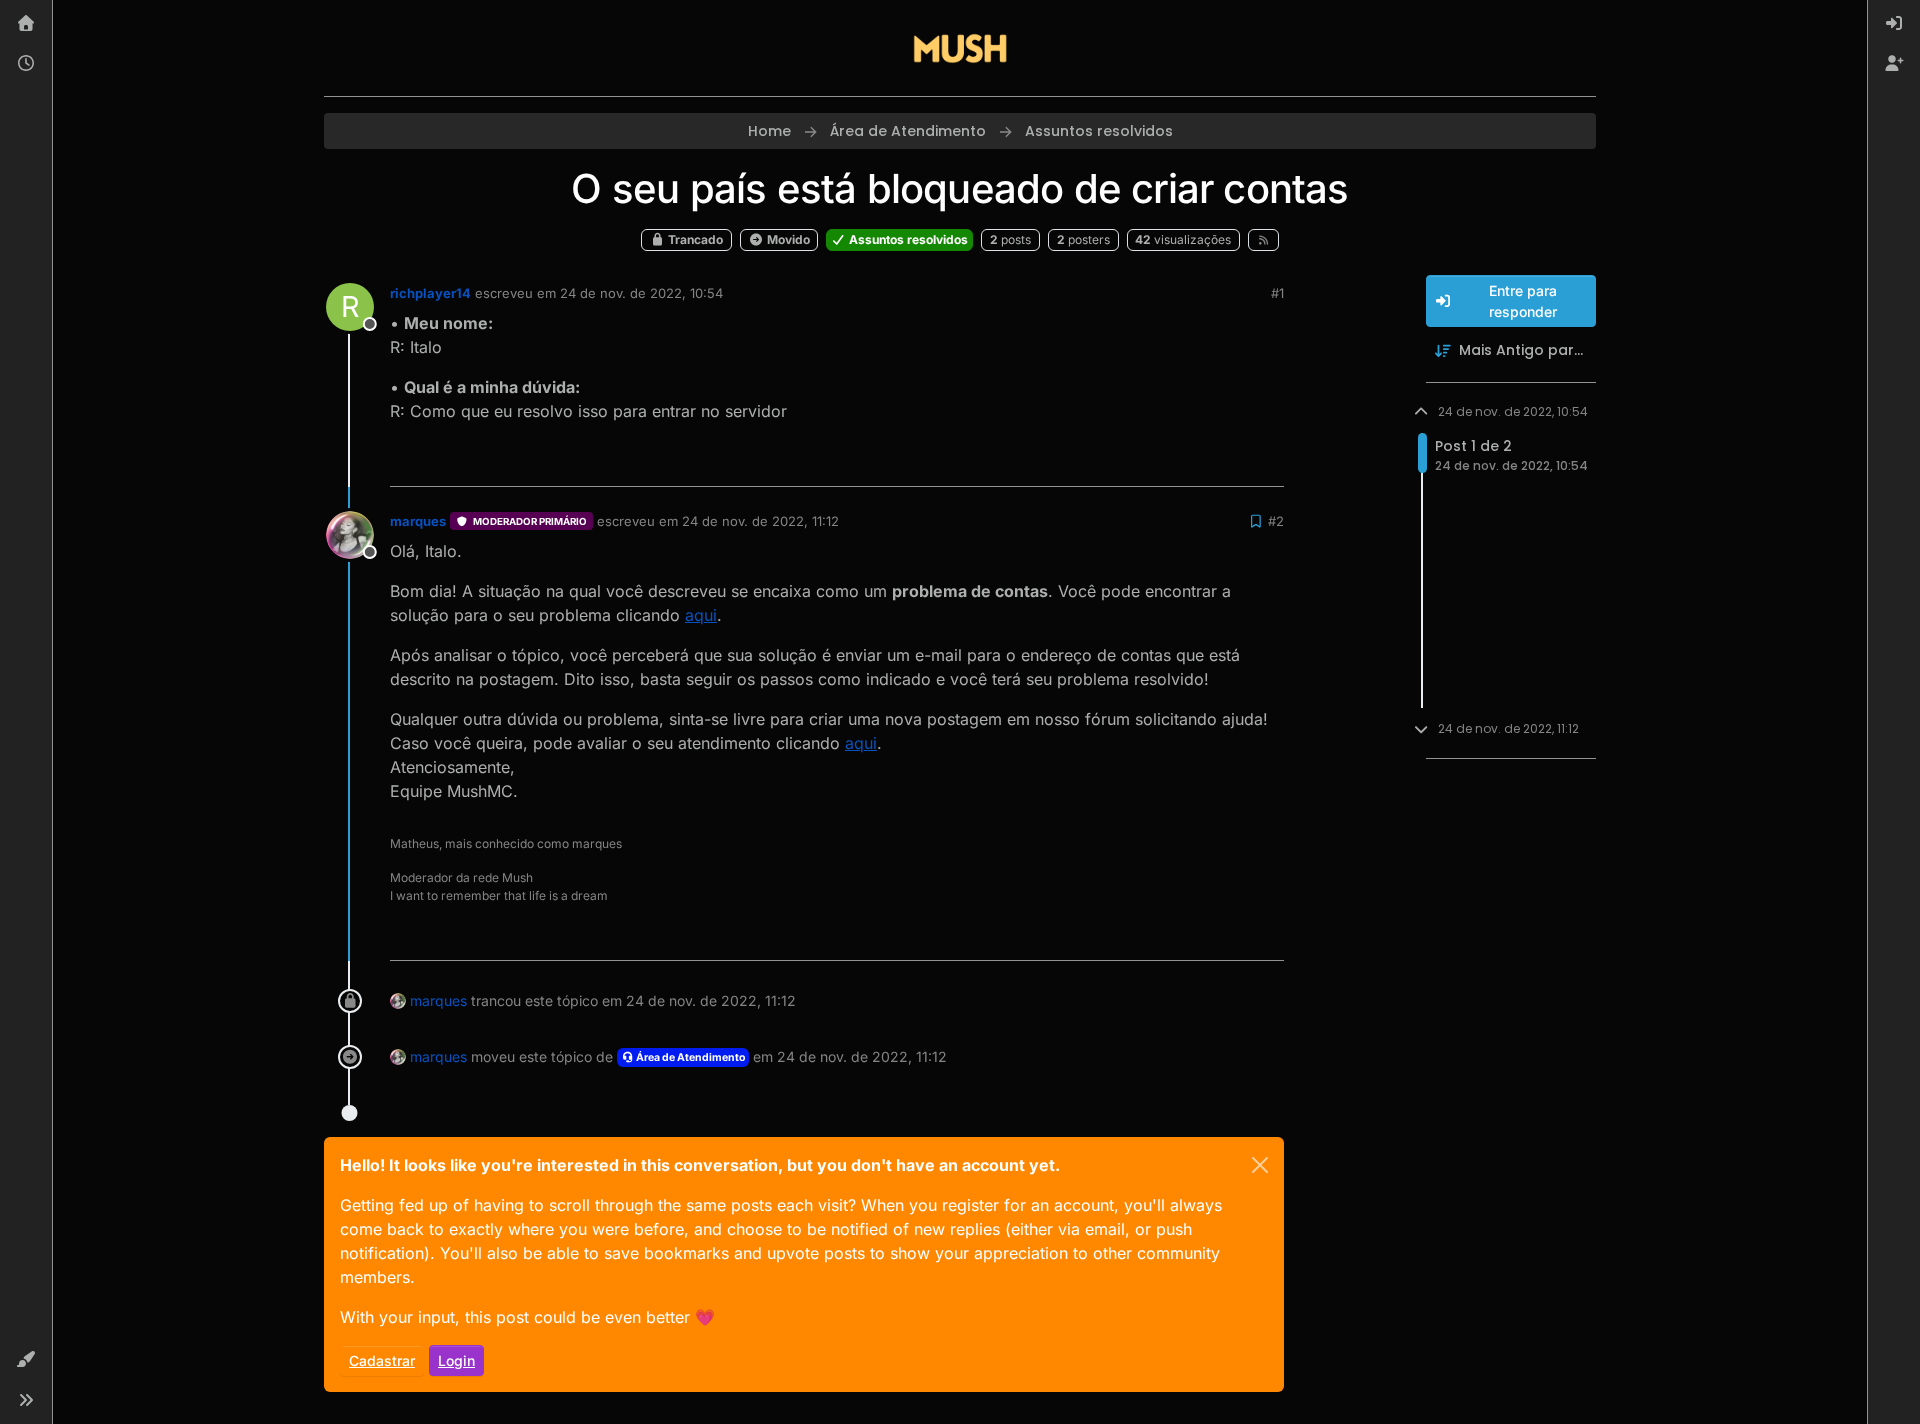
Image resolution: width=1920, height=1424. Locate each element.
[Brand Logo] (960, 48)
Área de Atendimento (689, 1057)
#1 (1277, 293)
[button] (26, 1360)
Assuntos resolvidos (907, 239)
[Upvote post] (1196, 462)
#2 (1276, 521)
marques (418, 521)
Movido (787, 239)
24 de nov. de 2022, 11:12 (760, 521)
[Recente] (26, 64)
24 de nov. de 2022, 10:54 (641, 293)
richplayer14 (430, 293)
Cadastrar (382, 1360)
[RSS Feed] (1263, 240)
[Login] (1894, 24)
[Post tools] (1267, 462)
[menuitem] (1894, 24)
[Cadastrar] (1894, 64)
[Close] (1260, 1165)
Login (456, 1360)
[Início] (26, 24)
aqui (701, 615)
